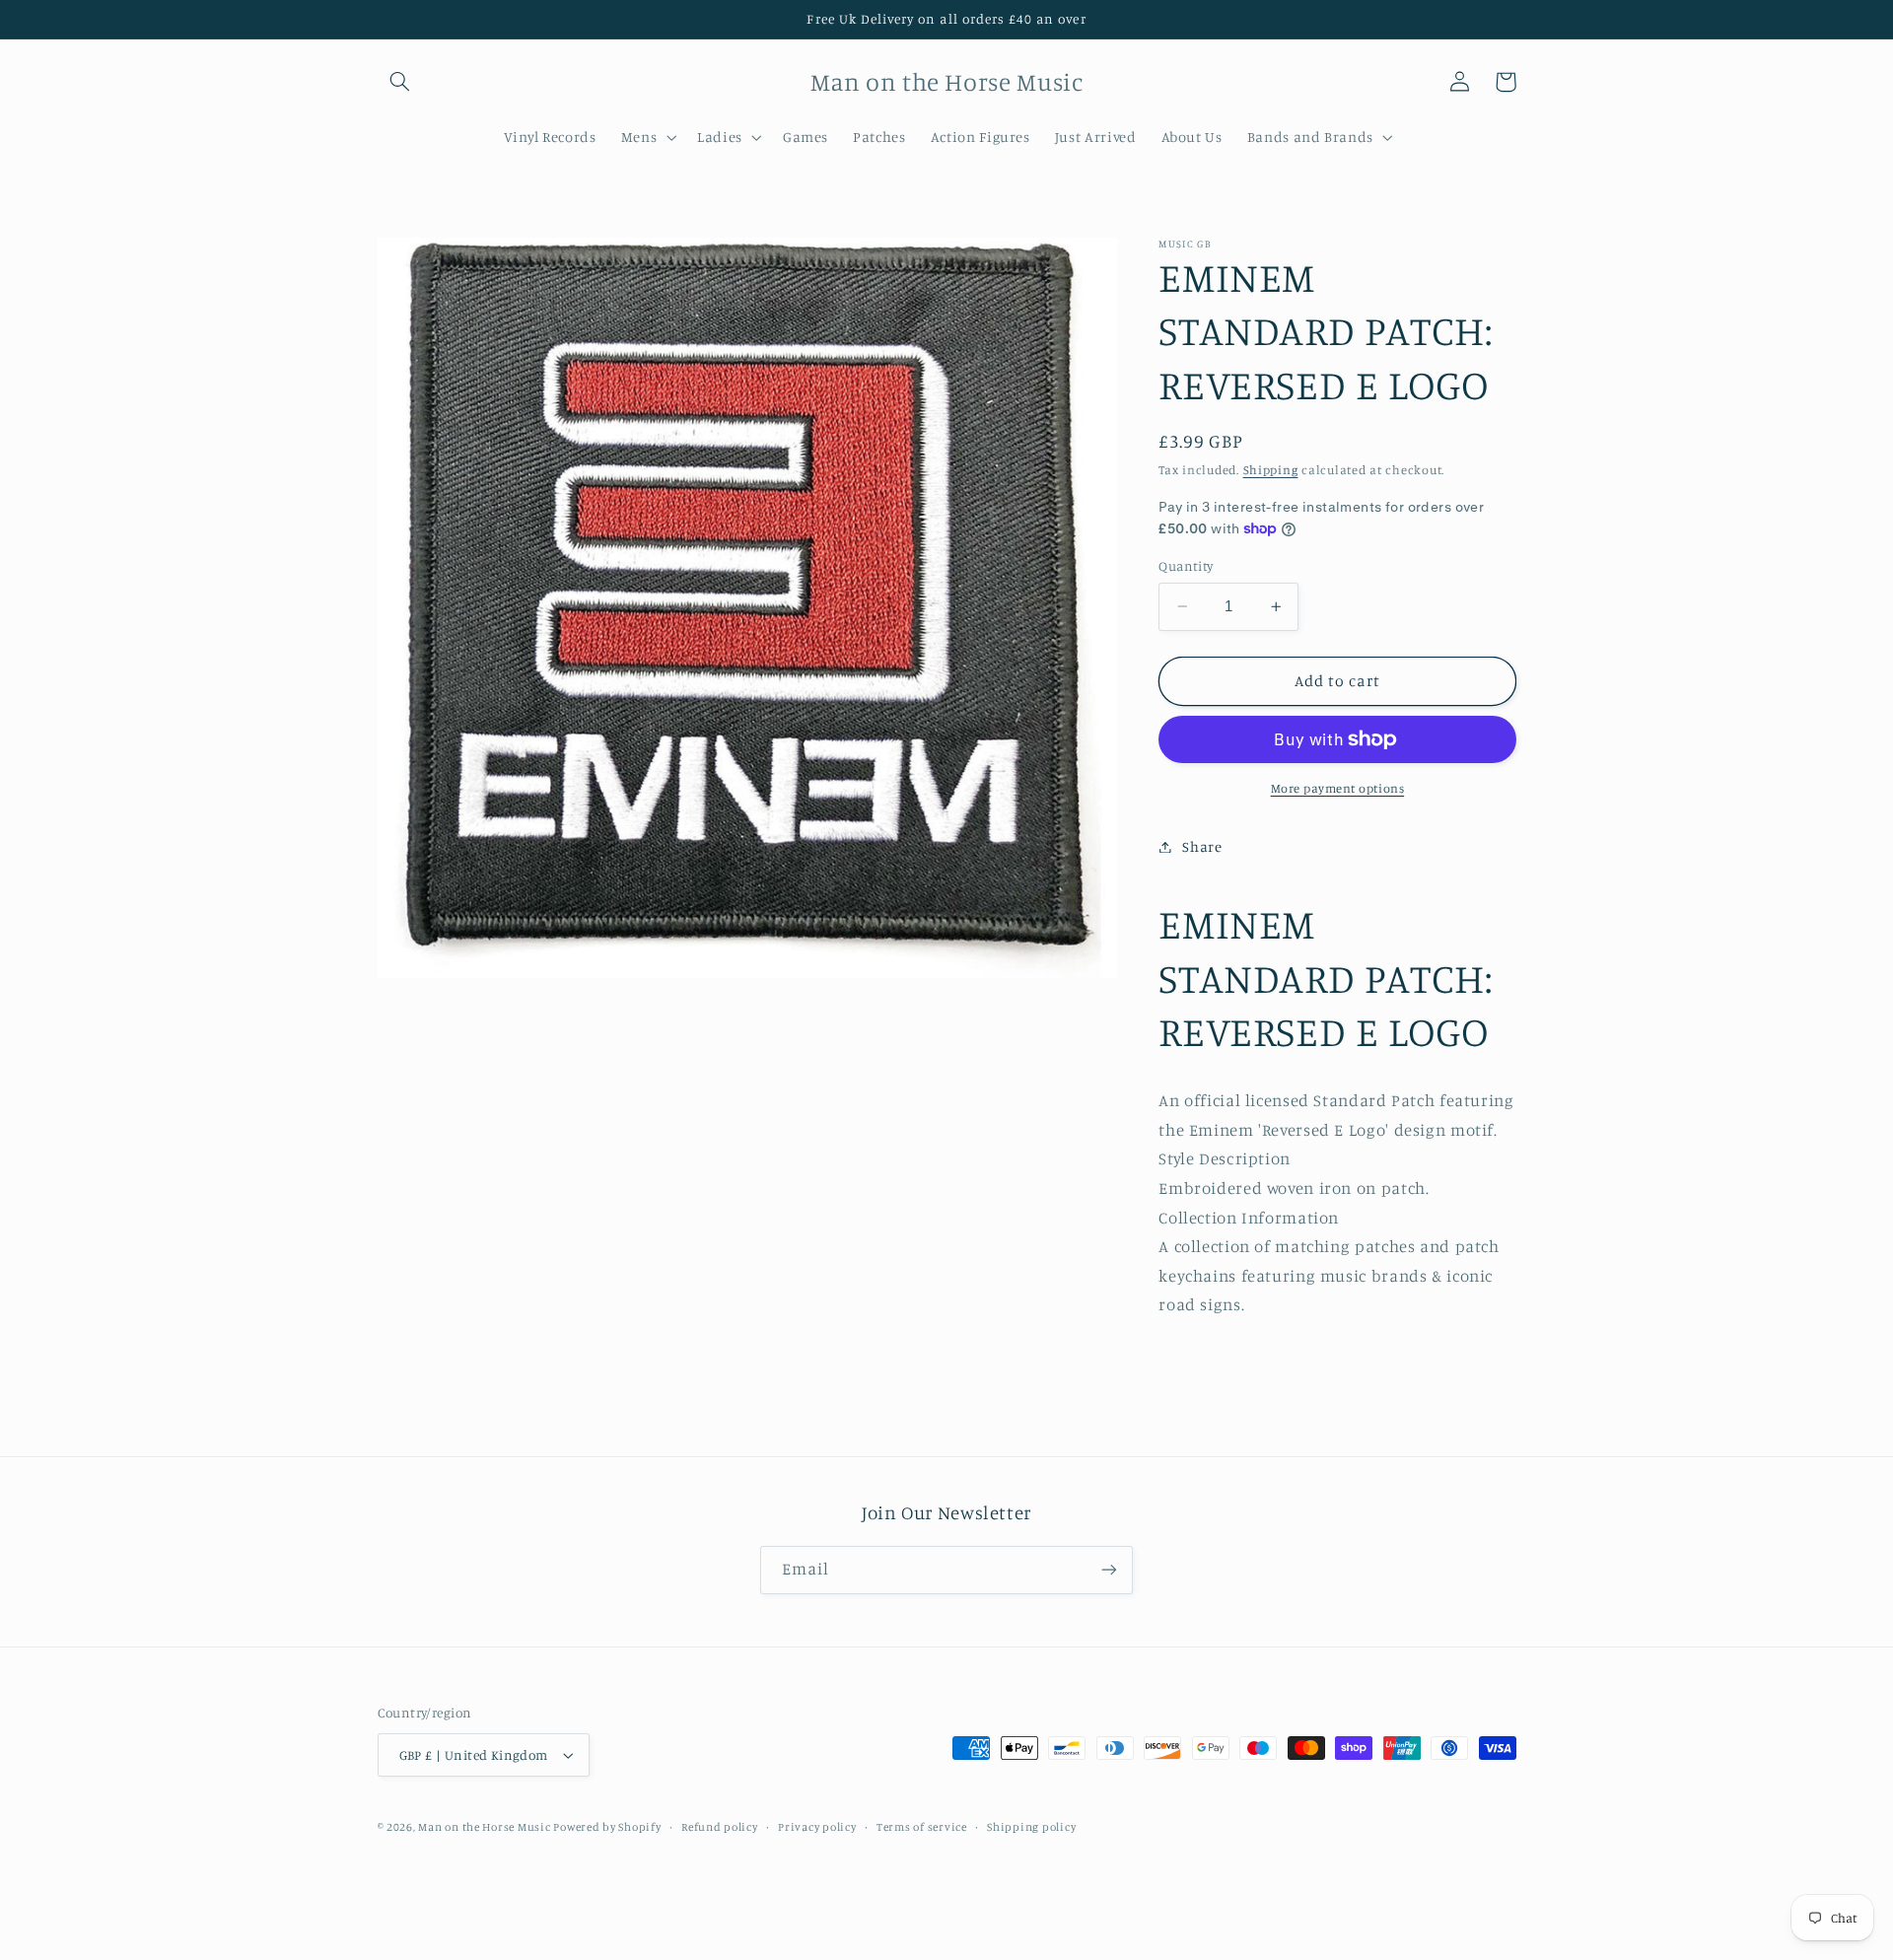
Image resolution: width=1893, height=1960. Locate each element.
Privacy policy (817, 1827)
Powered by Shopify (607, 1827)
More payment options (1338, 788)
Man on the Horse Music (486, 1827)
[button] (400, 82)
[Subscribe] (1109, 1570)
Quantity (1186, 566)
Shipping (1271, 470)
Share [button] (1202, 846)
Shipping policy (1031, 1827)
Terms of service (922, 1827)
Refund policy (720, 1827)
